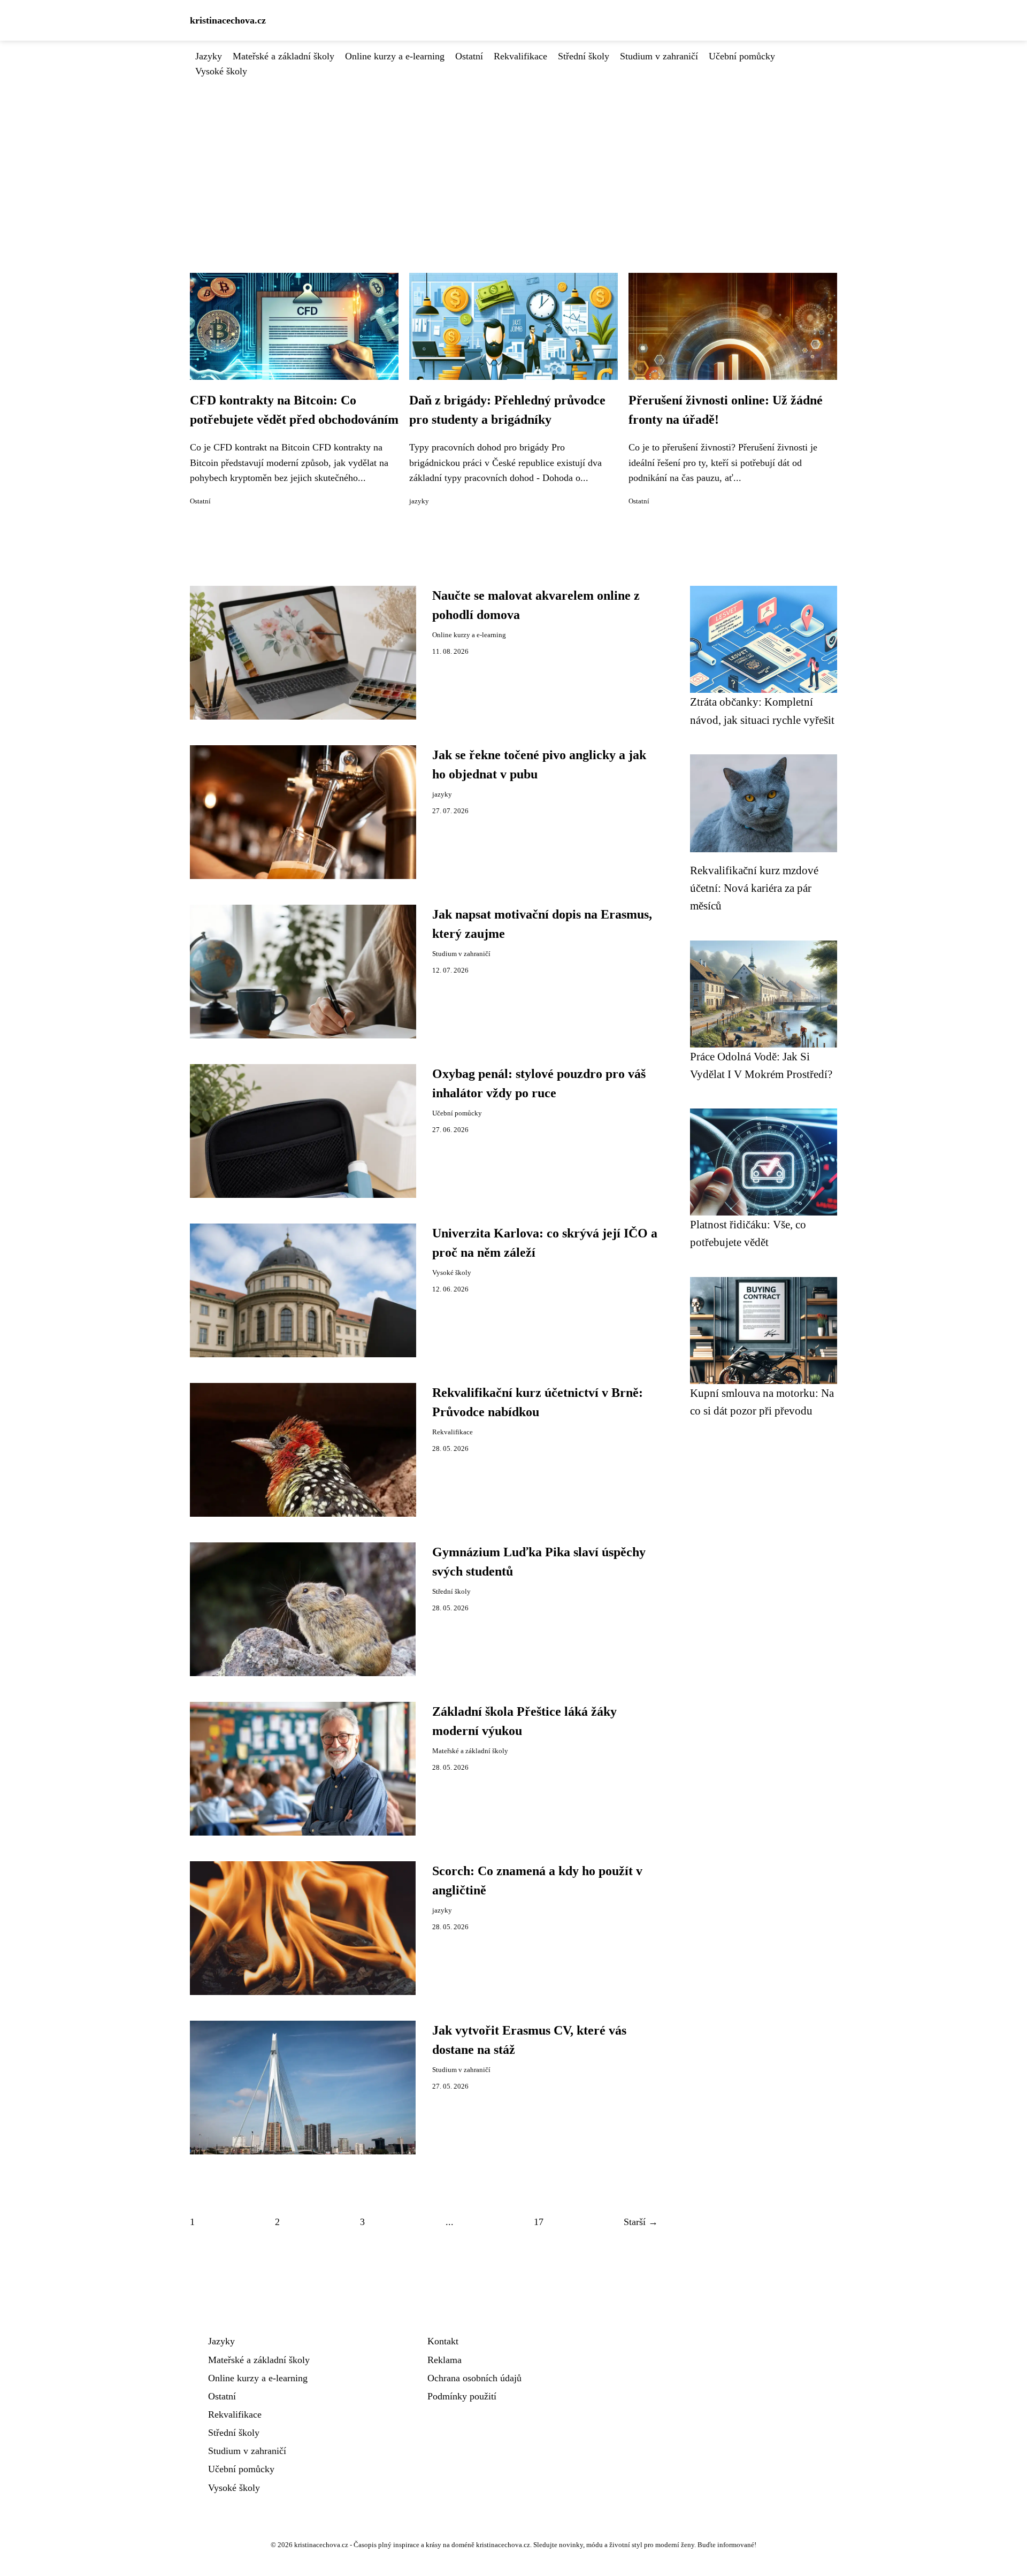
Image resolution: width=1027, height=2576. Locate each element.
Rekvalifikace (520, 56)
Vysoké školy (221, 71)
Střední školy (584, 56)
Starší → (641, 2222)
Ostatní (469, 56)
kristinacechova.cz (228, 20)
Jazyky (209, 56)
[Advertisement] (513, 159)
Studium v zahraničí (659, 56)
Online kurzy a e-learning (395, 56)
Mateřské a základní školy (283, 56)
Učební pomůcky (742, 56)
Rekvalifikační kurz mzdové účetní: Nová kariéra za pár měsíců (754, 888)
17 (539, 2222)
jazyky (419, 501)
